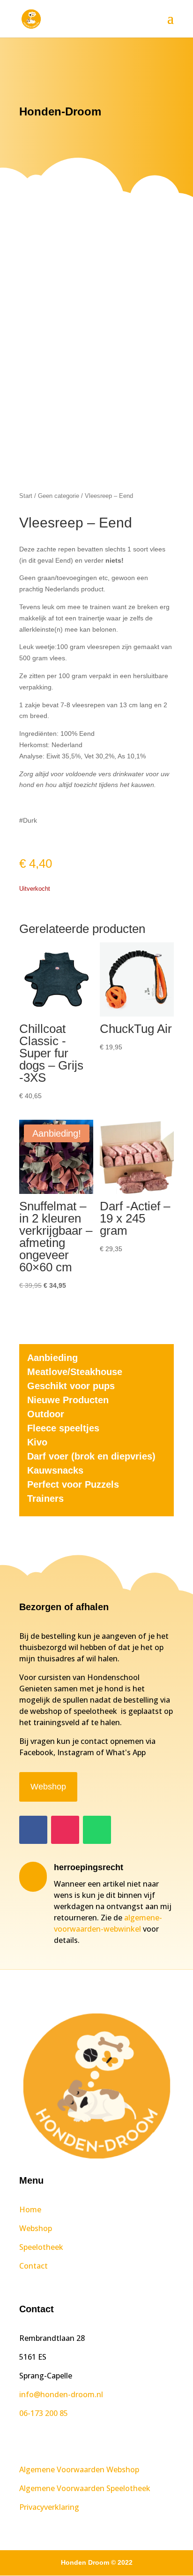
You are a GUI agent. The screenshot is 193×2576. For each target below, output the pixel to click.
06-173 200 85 (44, 2413)
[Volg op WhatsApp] (97, 1830)
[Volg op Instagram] (65, 1830)
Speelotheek (41, 2247)
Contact (33, 2266)
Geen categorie (59, 496)
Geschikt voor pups (71, 1386)
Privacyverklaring (49, 2507)
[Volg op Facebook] (33, 1830)
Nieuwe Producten (68, 1400)
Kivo (37, 1442)
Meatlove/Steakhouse (75, 1372)
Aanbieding (52, 1358)
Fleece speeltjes (63, 1428)
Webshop (48, 1787)
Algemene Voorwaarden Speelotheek (85, 2488)
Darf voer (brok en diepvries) (91, 1456)
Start (26, 496)
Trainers (45, 1498)
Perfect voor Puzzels (73, 1484)
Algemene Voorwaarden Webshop (79, 2469)
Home (30, 2209)
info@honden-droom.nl (61, 2394)
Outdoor (46, 1414)
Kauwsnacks (55, 1470)
